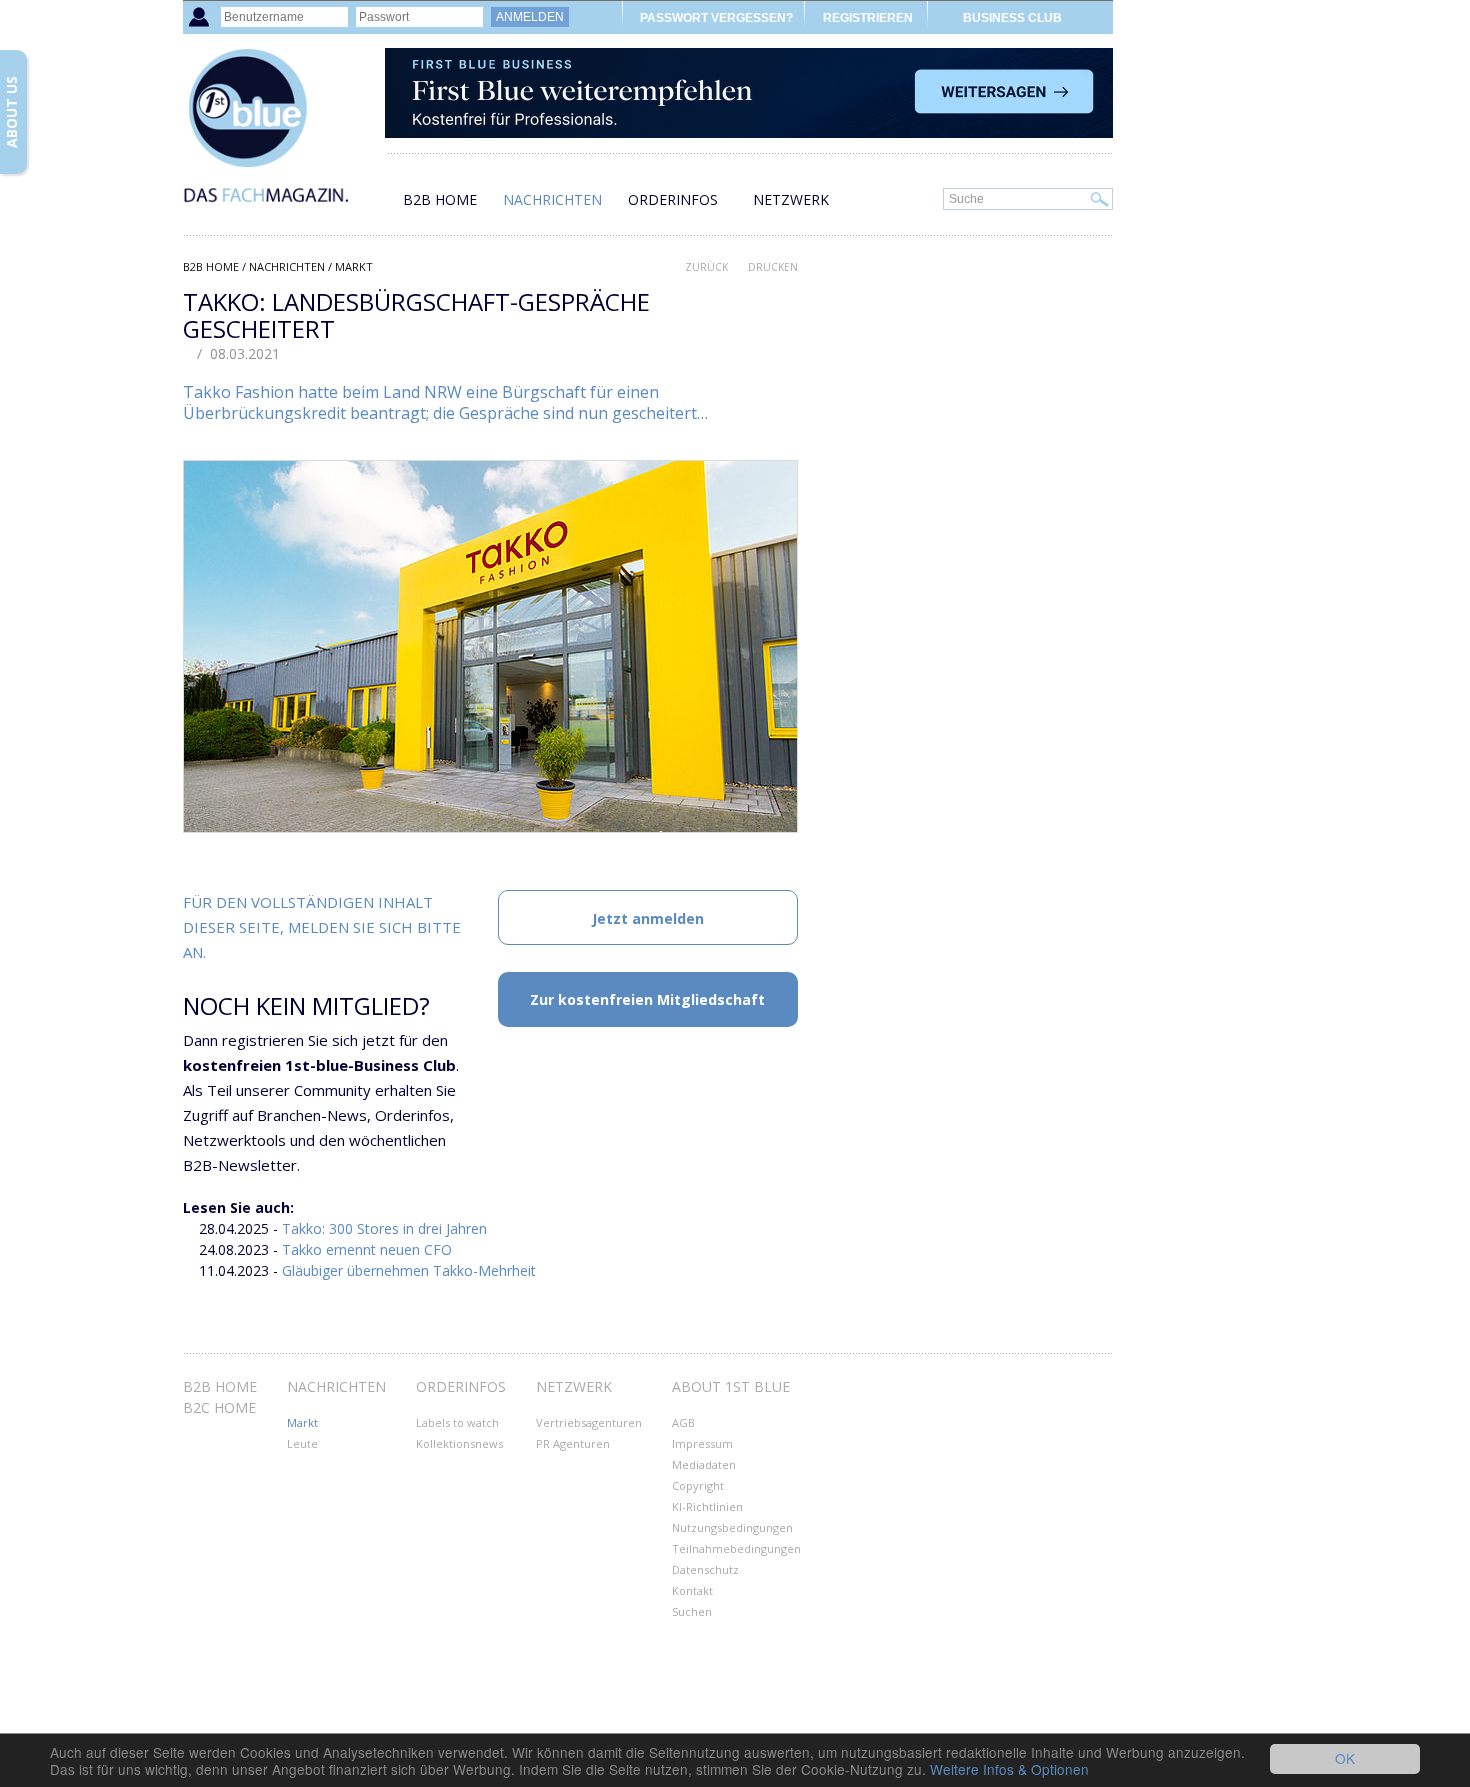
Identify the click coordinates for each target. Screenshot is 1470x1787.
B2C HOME (219, 1407)
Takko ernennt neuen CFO (367, 1249)
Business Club (1012, 18)
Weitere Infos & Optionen (1009, 1769)
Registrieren (868, 18)
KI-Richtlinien (707, 1506)
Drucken (773, 267)
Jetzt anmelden (648, 918)
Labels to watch (457, 1422)
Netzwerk (791, 199)
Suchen (692, 1611)
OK (1345, 1758)
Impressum (702, 1443)
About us (11, 112)
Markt (354, 266)
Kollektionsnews (459, 1443)
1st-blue (283, 135)
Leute (302, 1443)
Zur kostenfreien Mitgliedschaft (647, 999)
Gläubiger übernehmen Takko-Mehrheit (409, 1270)
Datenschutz (705, 1569)
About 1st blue (731, 1386)
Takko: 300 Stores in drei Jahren (384, 1228)
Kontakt (692, 1590)
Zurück (706, 267)
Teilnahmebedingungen (736, 1548)
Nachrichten (552, 199)
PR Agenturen (573, 1443)
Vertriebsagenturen (589, 1422)
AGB (683, 1422)
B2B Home (440, 199)
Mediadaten (704, 1464)
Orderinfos (673, 199)
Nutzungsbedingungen (732, 1527)
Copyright (698, 1485)
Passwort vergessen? (716, 18)
